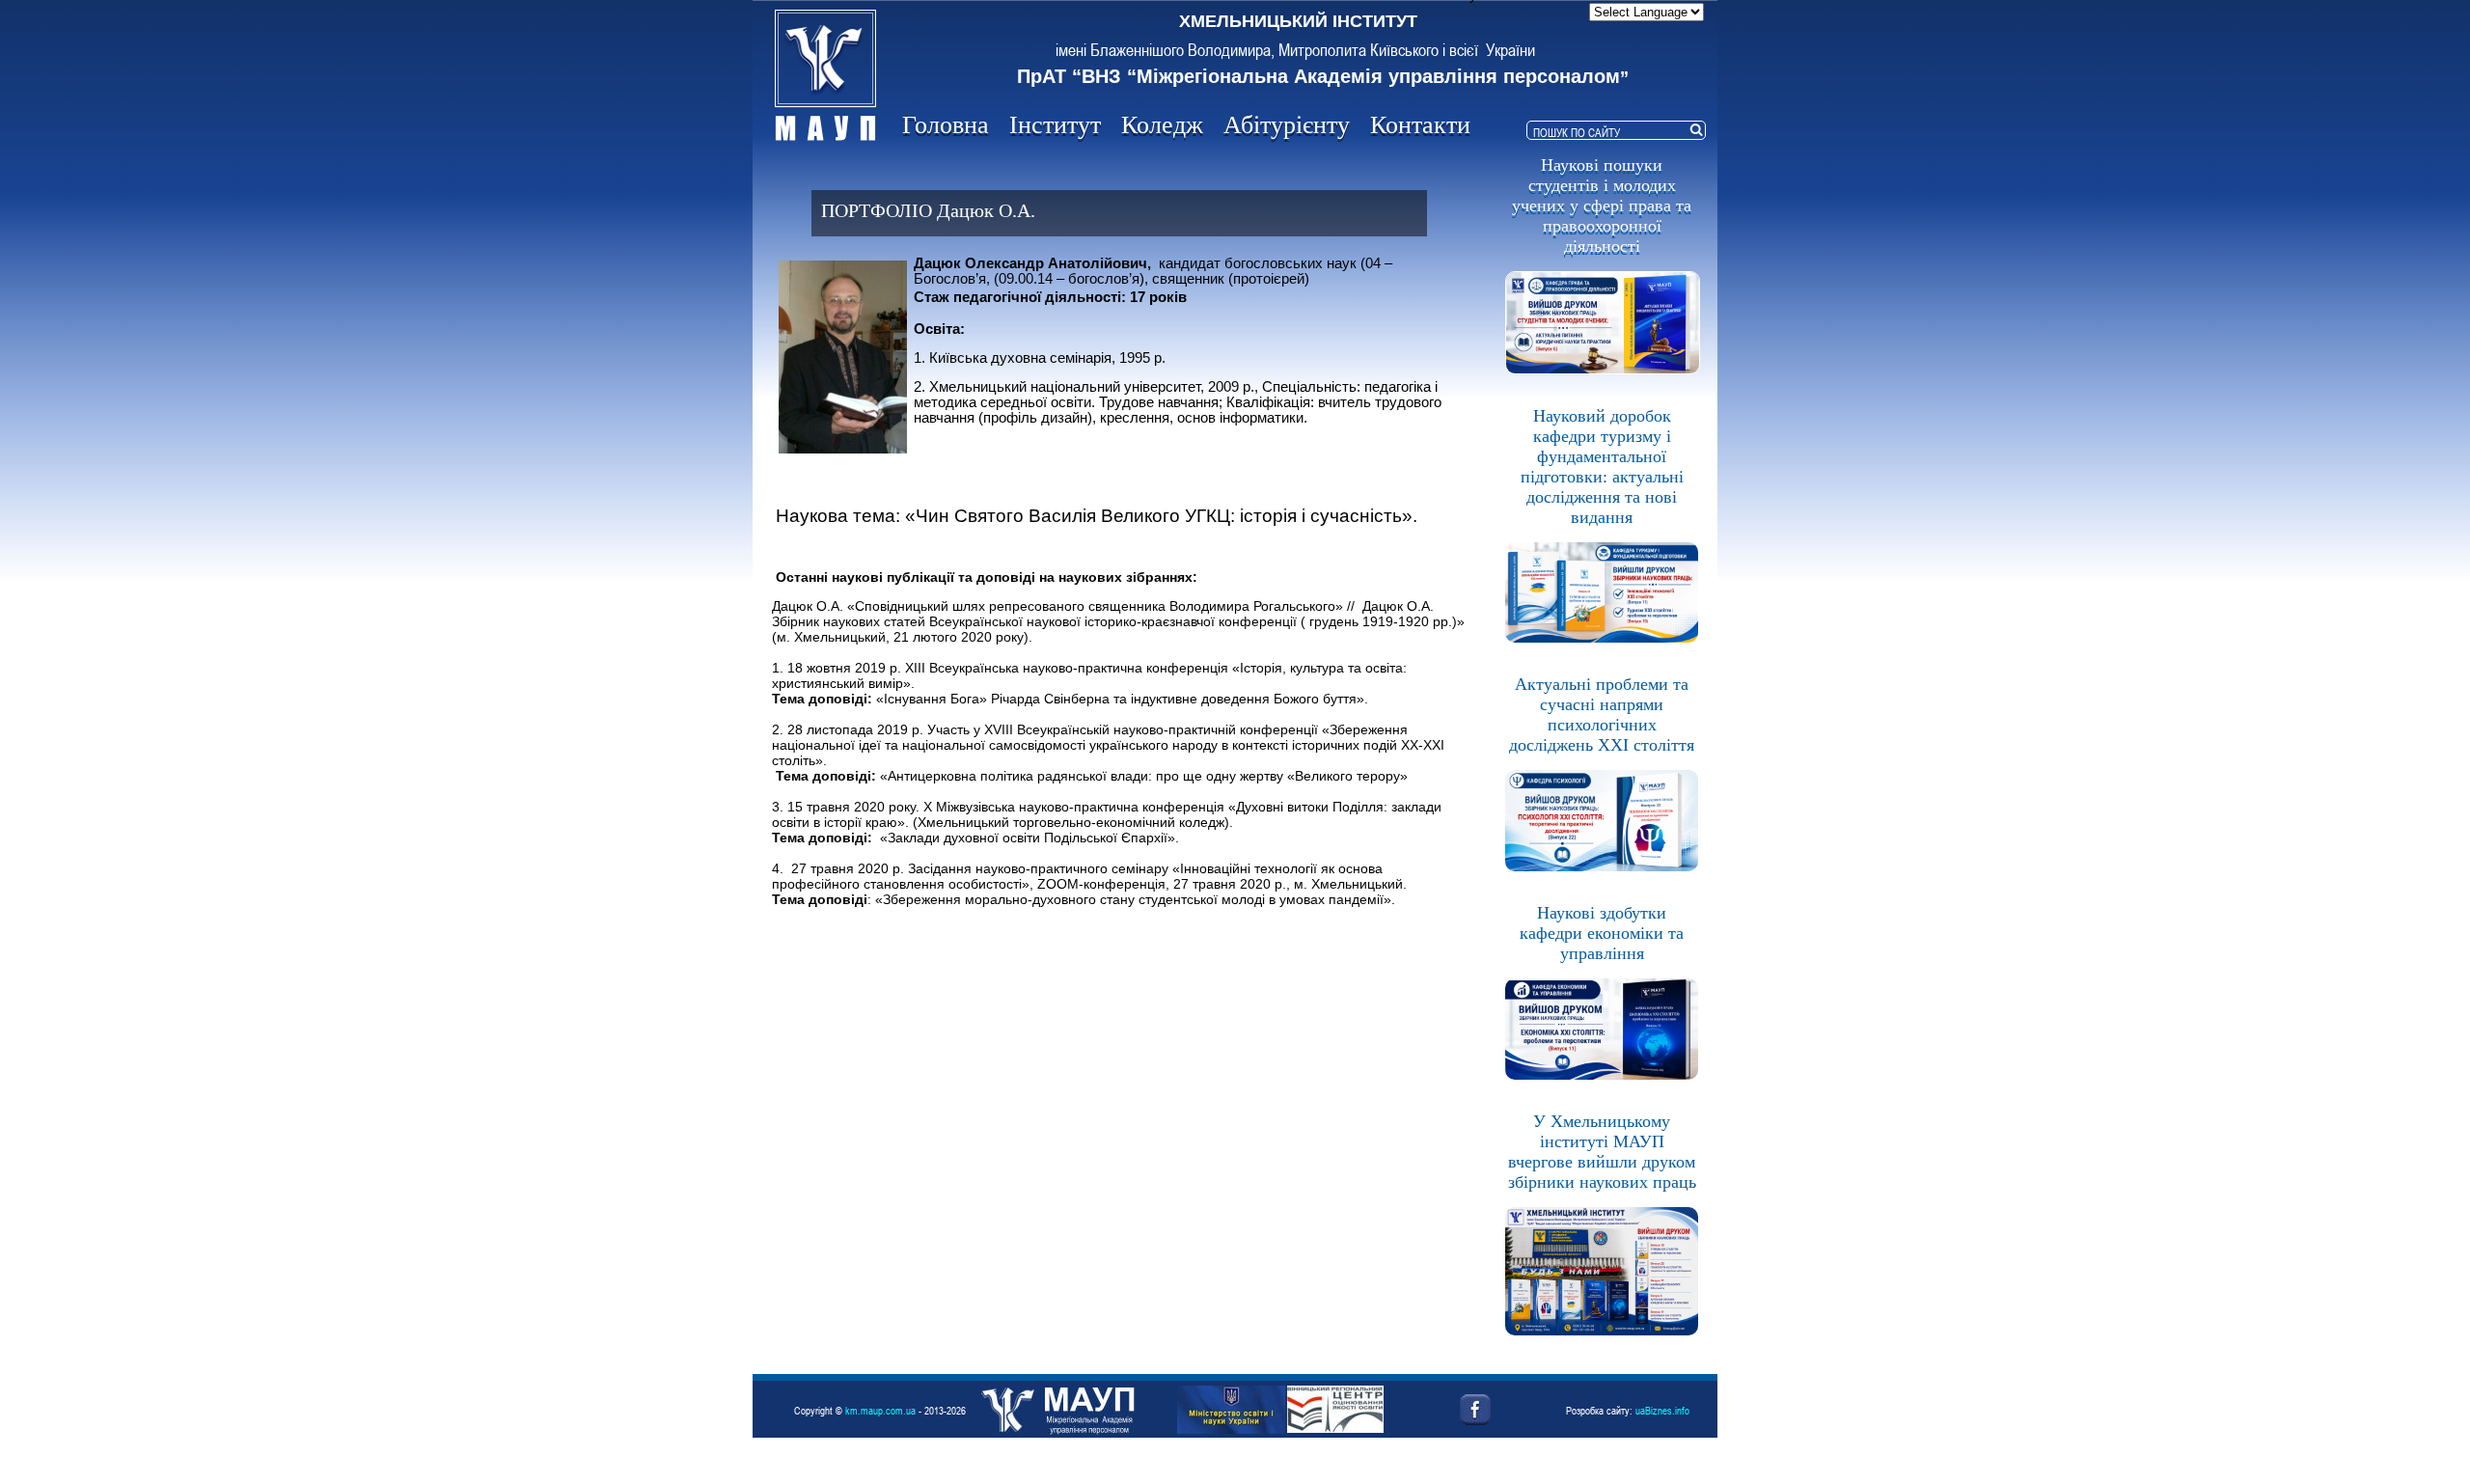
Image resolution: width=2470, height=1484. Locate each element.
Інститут (1055, 125)
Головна (946, 125)
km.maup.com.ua (880, 1410)
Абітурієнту (1287, 125)
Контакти (1420, 125)
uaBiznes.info (1662, 1410)
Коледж (1162, 125)
